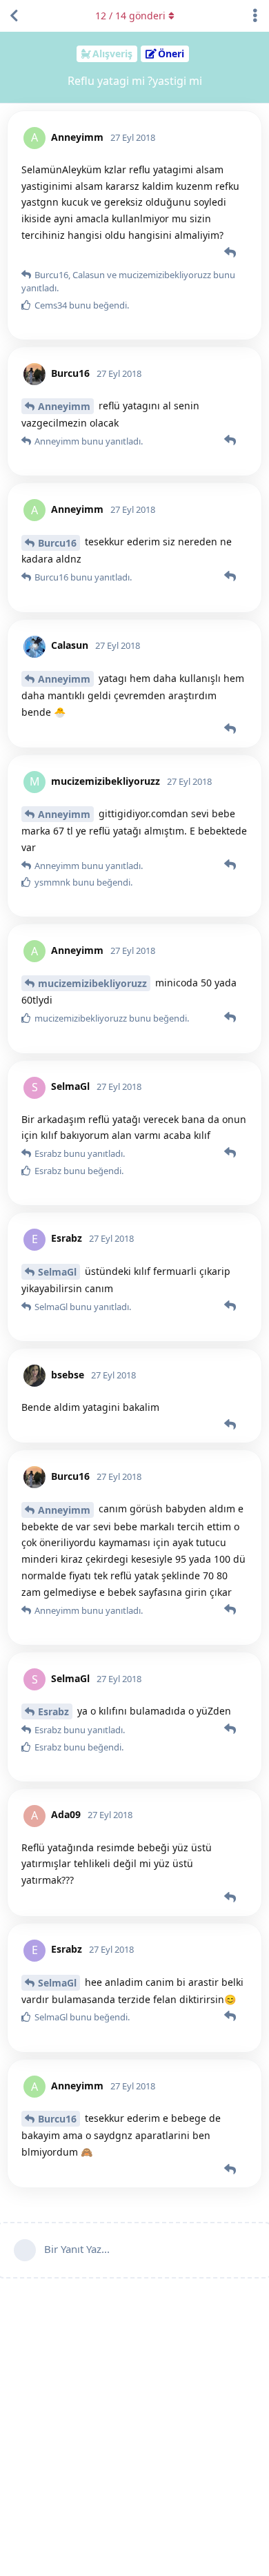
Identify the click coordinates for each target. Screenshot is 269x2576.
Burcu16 (57, 543)
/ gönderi (130, 16)
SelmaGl (57, 1272)
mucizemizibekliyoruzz (92, 983)
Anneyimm (64, 406)
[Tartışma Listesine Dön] (14, 16)
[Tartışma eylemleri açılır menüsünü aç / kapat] (255, 16)
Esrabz (53, 1711)
